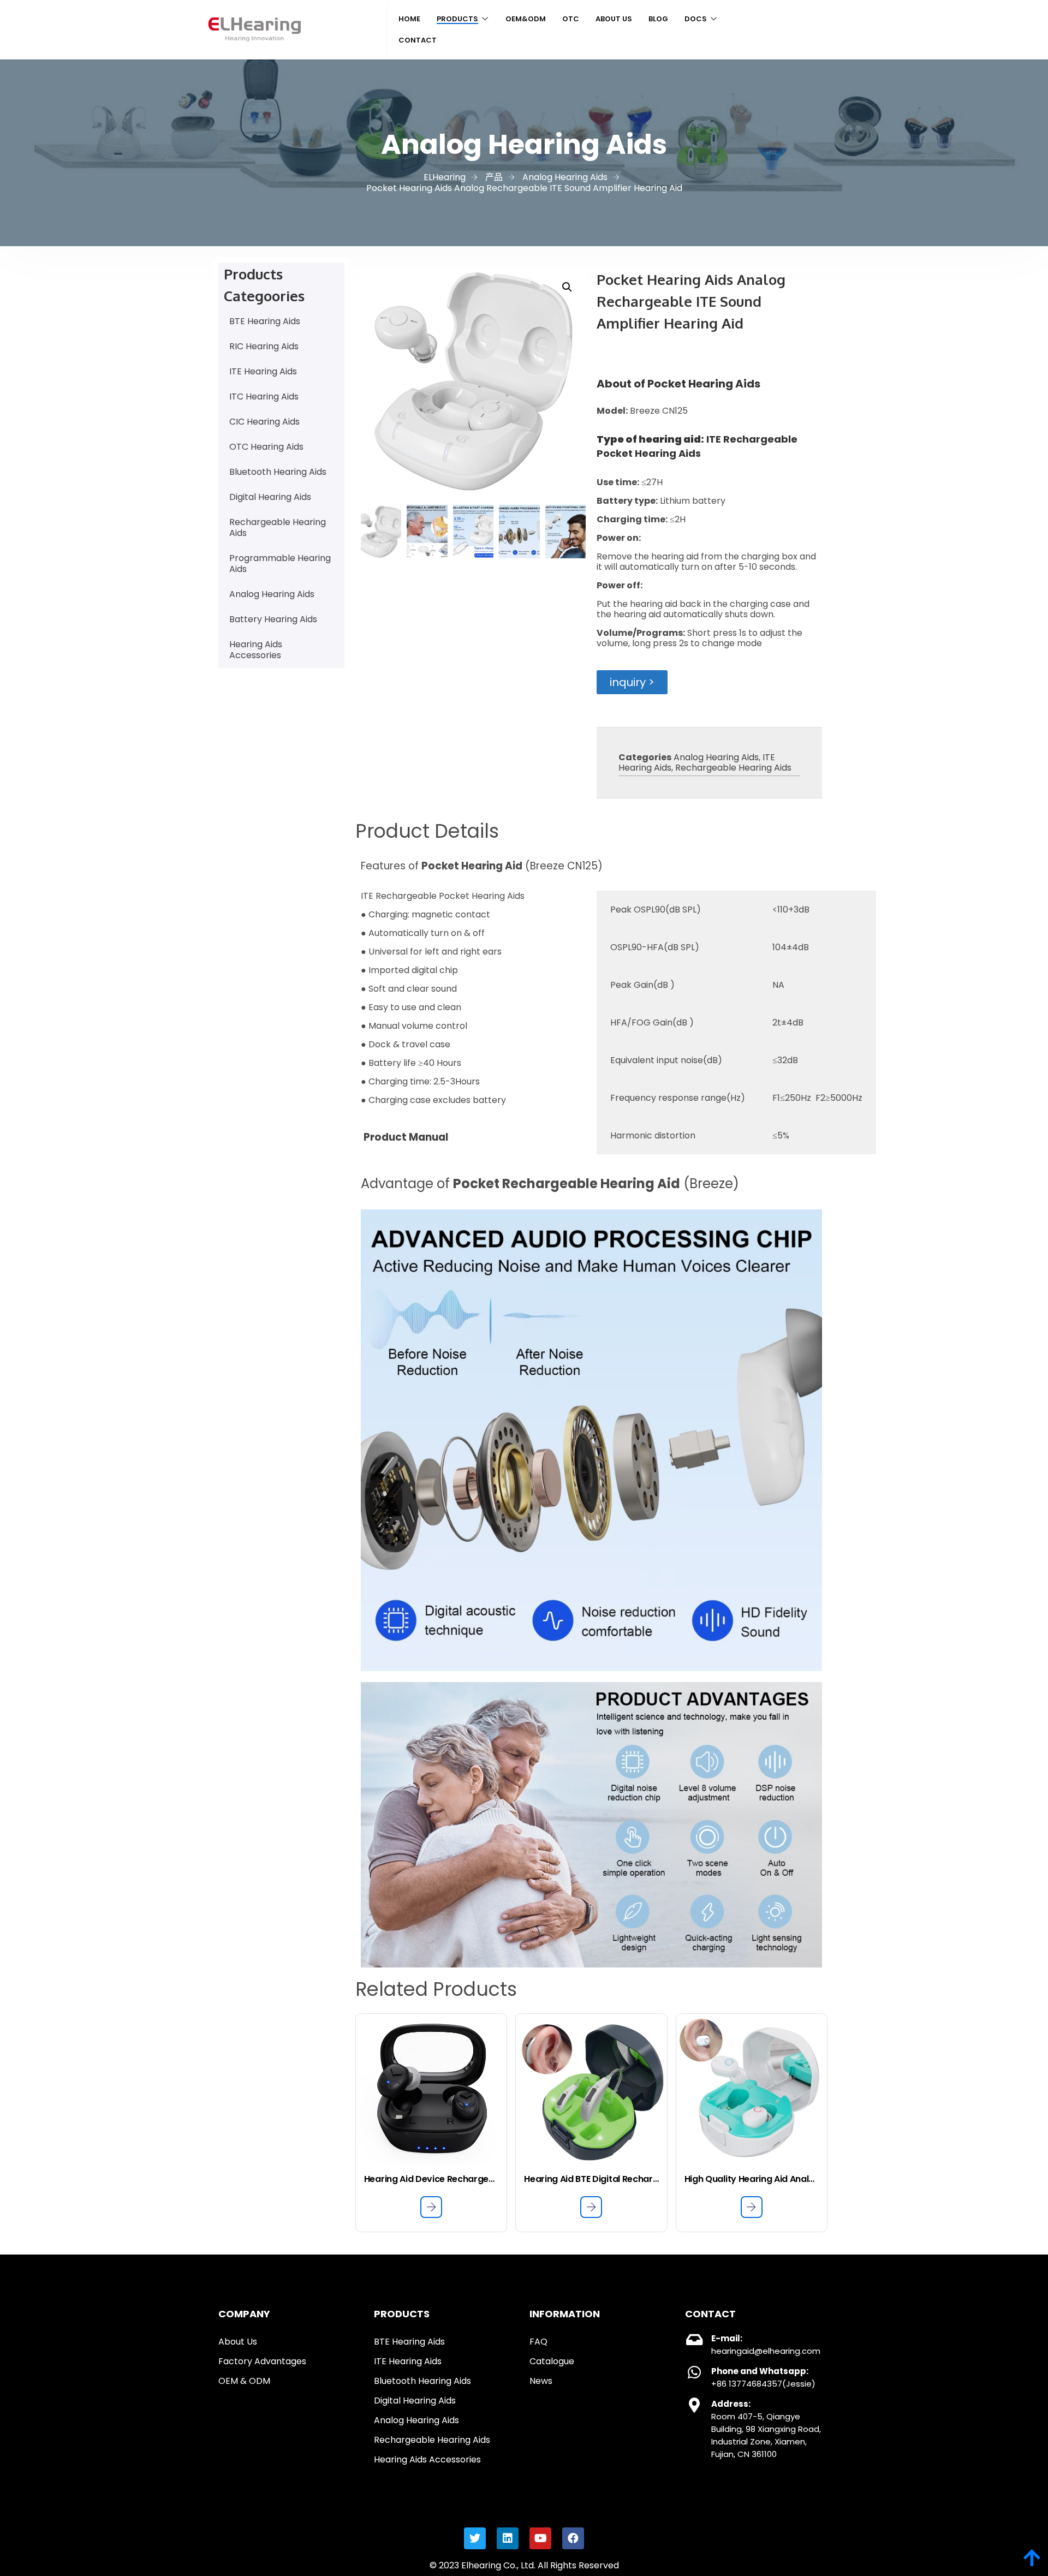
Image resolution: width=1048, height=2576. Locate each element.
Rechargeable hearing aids (432, 2440)
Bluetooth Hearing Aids (278, 472)
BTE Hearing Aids (265, 321)
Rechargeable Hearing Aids (278, 527)
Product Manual (406, 1137)
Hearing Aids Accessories (256, 650)
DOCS (696, 19)
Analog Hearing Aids (272, 594)
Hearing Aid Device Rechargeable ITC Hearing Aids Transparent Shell (431, 2179)
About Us (614, 19)
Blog (658, 19)
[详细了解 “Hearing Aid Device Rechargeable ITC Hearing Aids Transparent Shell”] (431, 2207)
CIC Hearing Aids (264, 422)
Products (457, 19)
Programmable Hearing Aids (280, 563)
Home (409, 19)
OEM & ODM (244, 2381)
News (541, 2381)
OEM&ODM (526, 19)
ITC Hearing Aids (264, 396)
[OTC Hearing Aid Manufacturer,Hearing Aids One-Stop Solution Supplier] (255, 41)
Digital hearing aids (415, 2401)
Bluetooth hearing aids (422, 2381)
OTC (571, 19)
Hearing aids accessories (427, 2459)
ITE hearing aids (408, 2361)
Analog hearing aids (416, 2420)
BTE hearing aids (409, 2342)
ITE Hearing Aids (263, 371)
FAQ (538, 2342)
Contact (418, 40)
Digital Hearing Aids (270, 497)
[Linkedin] (508, 2538)
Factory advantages (262, 2361)
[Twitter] (475, 2538)
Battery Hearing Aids (273, 619)
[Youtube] (540, 2538)
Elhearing (481, 2565)
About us (238, 2342)
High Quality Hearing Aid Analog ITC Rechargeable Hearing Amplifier (752, 2179)
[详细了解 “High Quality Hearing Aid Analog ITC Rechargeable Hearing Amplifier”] (752, 2207)
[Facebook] (573, 2538)
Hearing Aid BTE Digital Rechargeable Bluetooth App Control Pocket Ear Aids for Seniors (591, 2179)
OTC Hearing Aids (266, 447)
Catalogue (552, 2361)
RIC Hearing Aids (264, 346)
